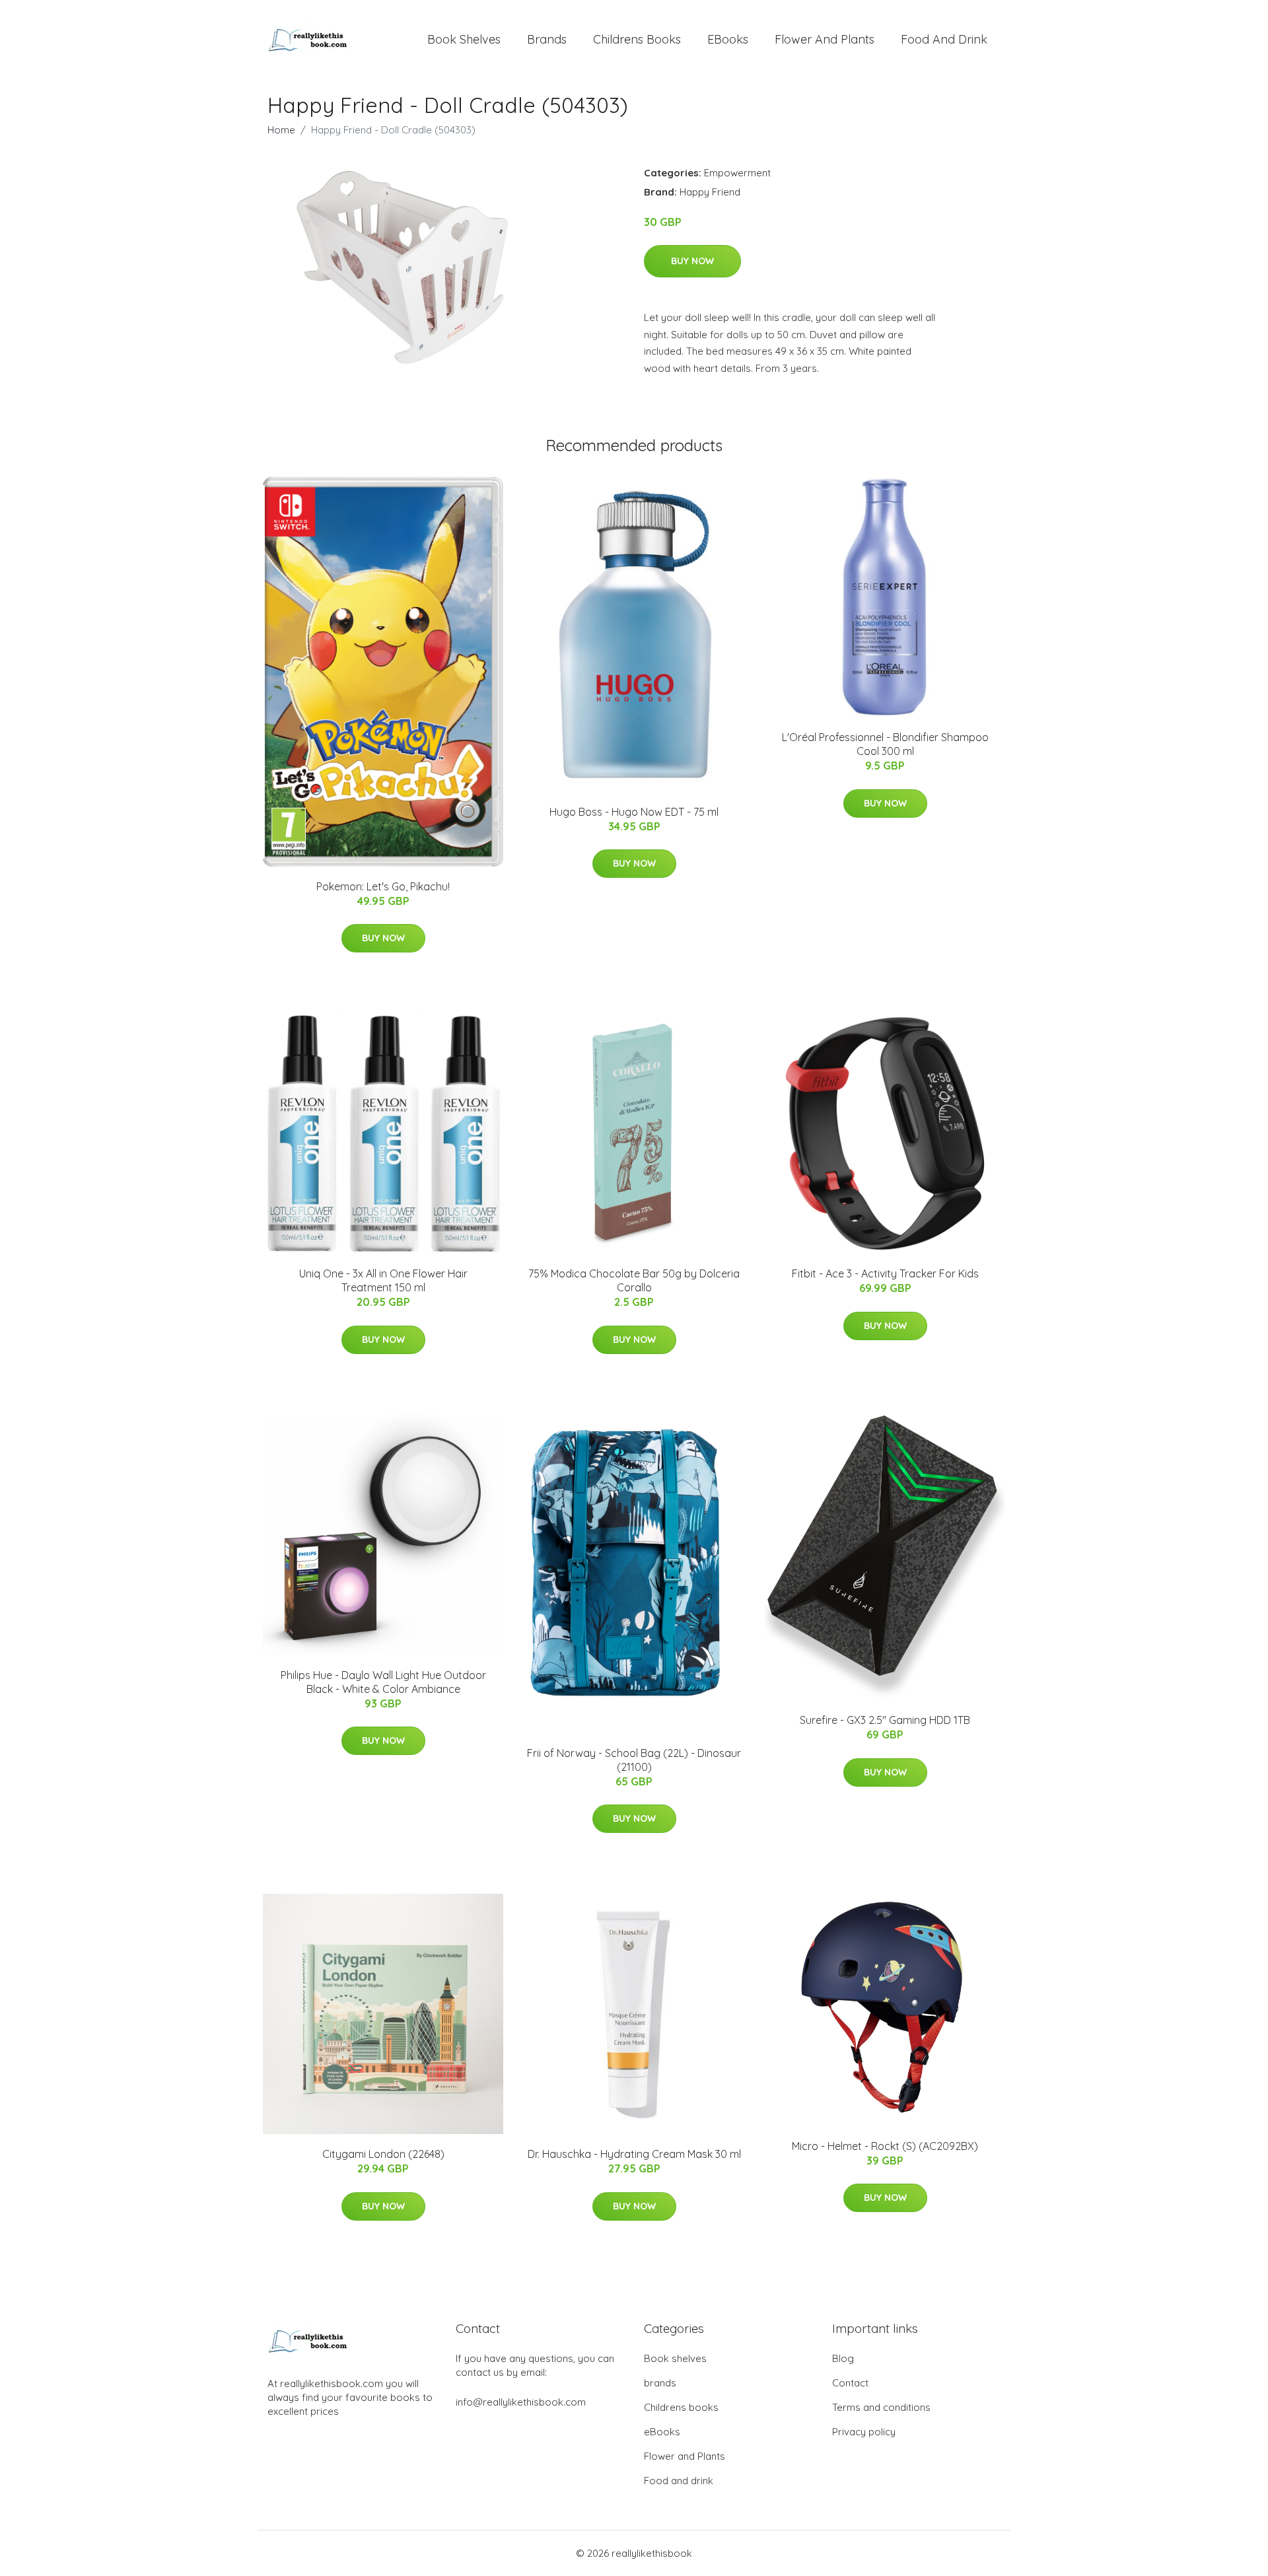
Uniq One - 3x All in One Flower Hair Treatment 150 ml (383, 1280)
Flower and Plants (825, 39)
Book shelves (464, 39)
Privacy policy (864, 2432)
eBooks (728, 39)
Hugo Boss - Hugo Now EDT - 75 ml (634, 812)
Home (281, 130)
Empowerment (737, 173)
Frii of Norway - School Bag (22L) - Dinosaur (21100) (634, 1760)
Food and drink (944, 39)
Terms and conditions (881, 2407)
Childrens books (637, 39)
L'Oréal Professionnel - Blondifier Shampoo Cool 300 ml (885, 744)
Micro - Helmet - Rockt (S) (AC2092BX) (885, 2146)
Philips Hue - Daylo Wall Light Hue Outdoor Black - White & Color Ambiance (383, 1682)
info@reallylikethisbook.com (521, 2402)
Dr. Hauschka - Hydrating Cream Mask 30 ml (634, 2154)
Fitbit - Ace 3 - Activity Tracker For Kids (885, 1273)
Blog (843, 2358)
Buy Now (692, 261)
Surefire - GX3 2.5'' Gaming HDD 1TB (885, 1720)
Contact (850, 2383)
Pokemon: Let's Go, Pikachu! (383, 886)
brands (547, 39)
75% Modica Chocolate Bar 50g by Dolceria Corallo (634, 1280)
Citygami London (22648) (383, 2154)
